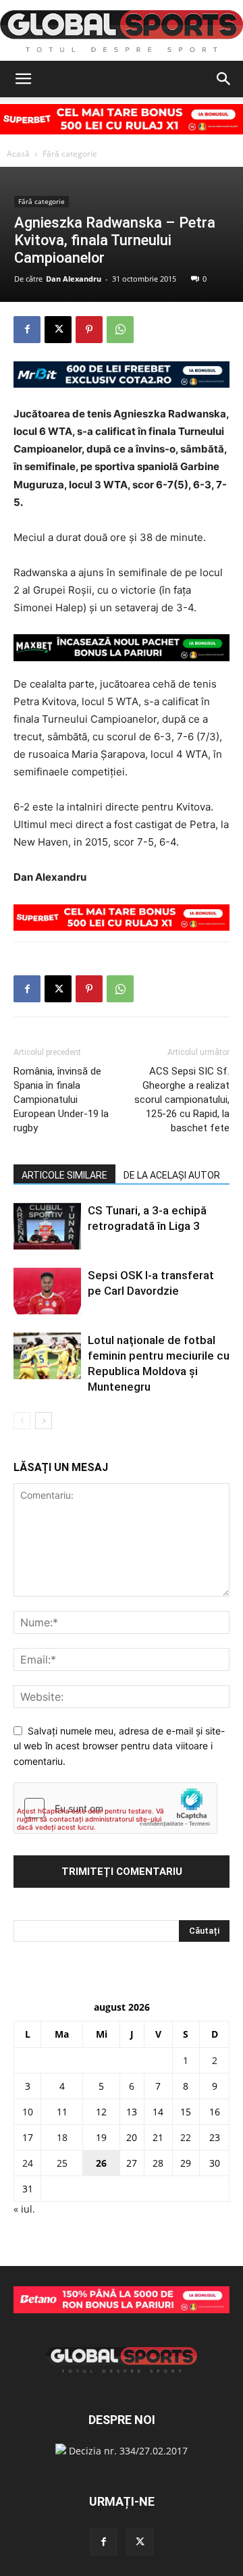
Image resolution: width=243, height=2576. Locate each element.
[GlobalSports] (122, 31)
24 (28, 2163)
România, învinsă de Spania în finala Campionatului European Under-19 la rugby (61, 1100)
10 (28, 2112)
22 (186, 2137)
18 (62, 2137)
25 (62, 2163)
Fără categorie (70, 154)
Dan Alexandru (74, 279)
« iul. (24, 2209)
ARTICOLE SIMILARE (64, 1175)
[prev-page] (22, 1421)
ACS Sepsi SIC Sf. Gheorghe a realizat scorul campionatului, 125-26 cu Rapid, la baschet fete (182, 1100)
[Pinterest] (89, 330)
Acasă (18, 154)
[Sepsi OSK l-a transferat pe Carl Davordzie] (47, 1291)
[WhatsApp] (120, 330)
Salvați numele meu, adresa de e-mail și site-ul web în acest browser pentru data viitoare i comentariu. (119, 1746)
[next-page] (44, 1421)
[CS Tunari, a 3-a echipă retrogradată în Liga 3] (47, 1226)
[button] (23, 79)
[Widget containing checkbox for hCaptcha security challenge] (115, 1808)
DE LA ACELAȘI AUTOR (172, 1175)
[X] (58, 330)
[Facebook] (27, 330)
